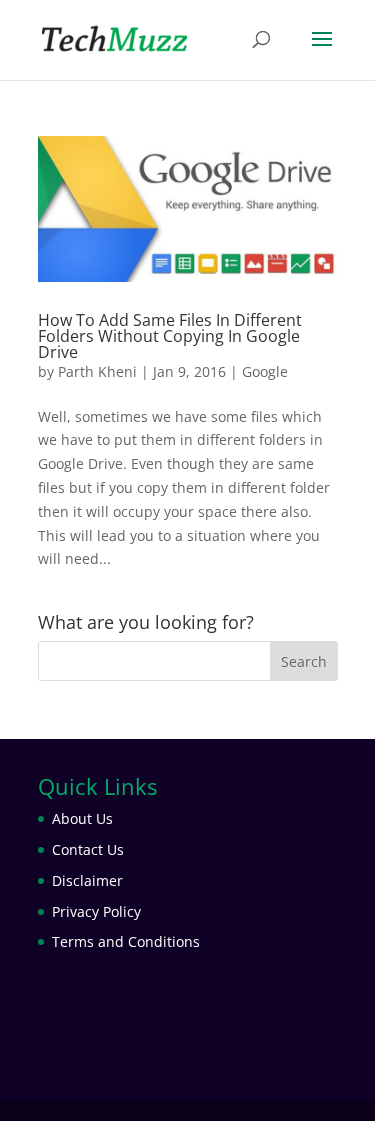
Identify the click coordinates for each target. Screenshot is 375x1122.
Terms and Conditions (126, 941)
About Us (82, 818)
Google (265, 371)
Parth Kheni (97, 371)
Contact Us (88, 849)
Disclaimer (87, 880)
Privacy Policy (96, 911)
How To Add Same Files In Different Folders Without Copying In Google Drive (170, 336)
